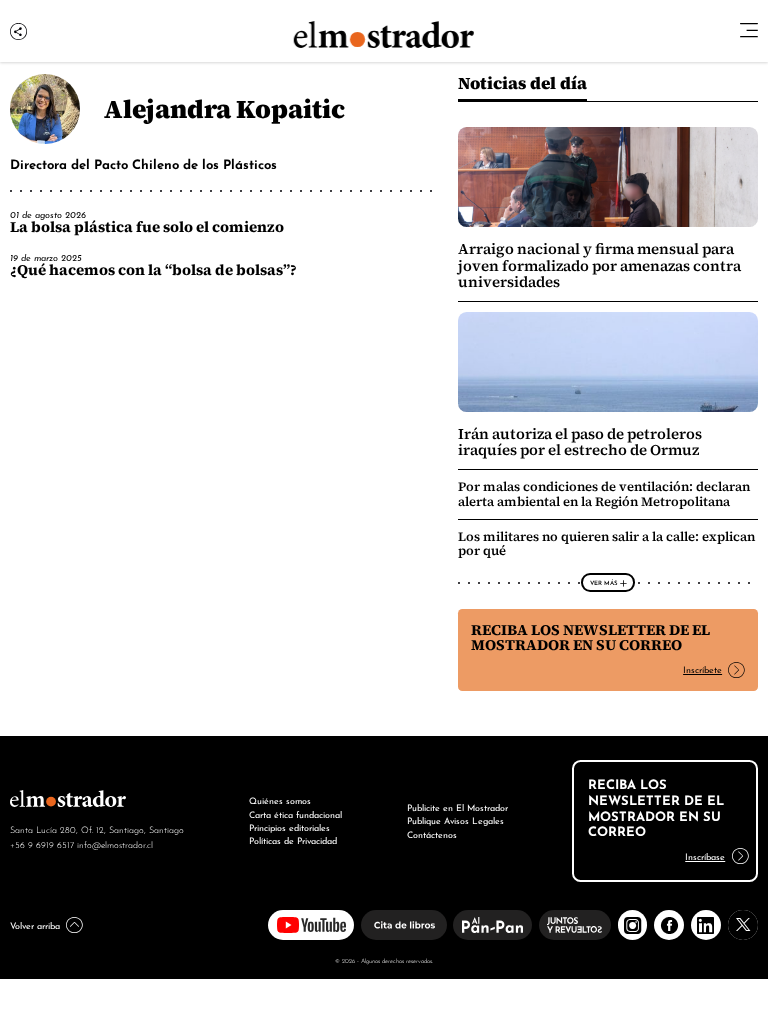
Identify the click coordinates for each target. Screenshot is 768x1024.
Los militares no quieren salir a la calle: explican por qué (606, 543)
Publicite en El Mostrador (457, 807)
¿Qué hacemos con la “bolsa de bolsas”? (153, 270)
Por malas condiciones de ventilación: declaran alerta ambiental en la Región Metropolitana (604, 493)
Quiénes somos (280, 800)
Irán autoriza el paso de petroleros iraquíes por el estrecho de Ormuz (580, 442)
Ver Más (603, 582)
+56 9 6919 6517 (42, 844)
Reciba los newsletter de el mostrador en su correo (590, 637)
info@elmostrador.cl (115, 844)
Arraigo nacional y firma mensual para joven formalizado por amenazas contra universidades (599, 265)
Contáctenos (432, 834)
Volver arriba (35, 925)
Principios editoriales (289, 827)
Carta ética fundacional (295, 814)
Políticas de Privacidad (293, 840)
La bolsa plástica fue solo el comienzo (147, 227)
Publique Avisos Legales (455, 820)
